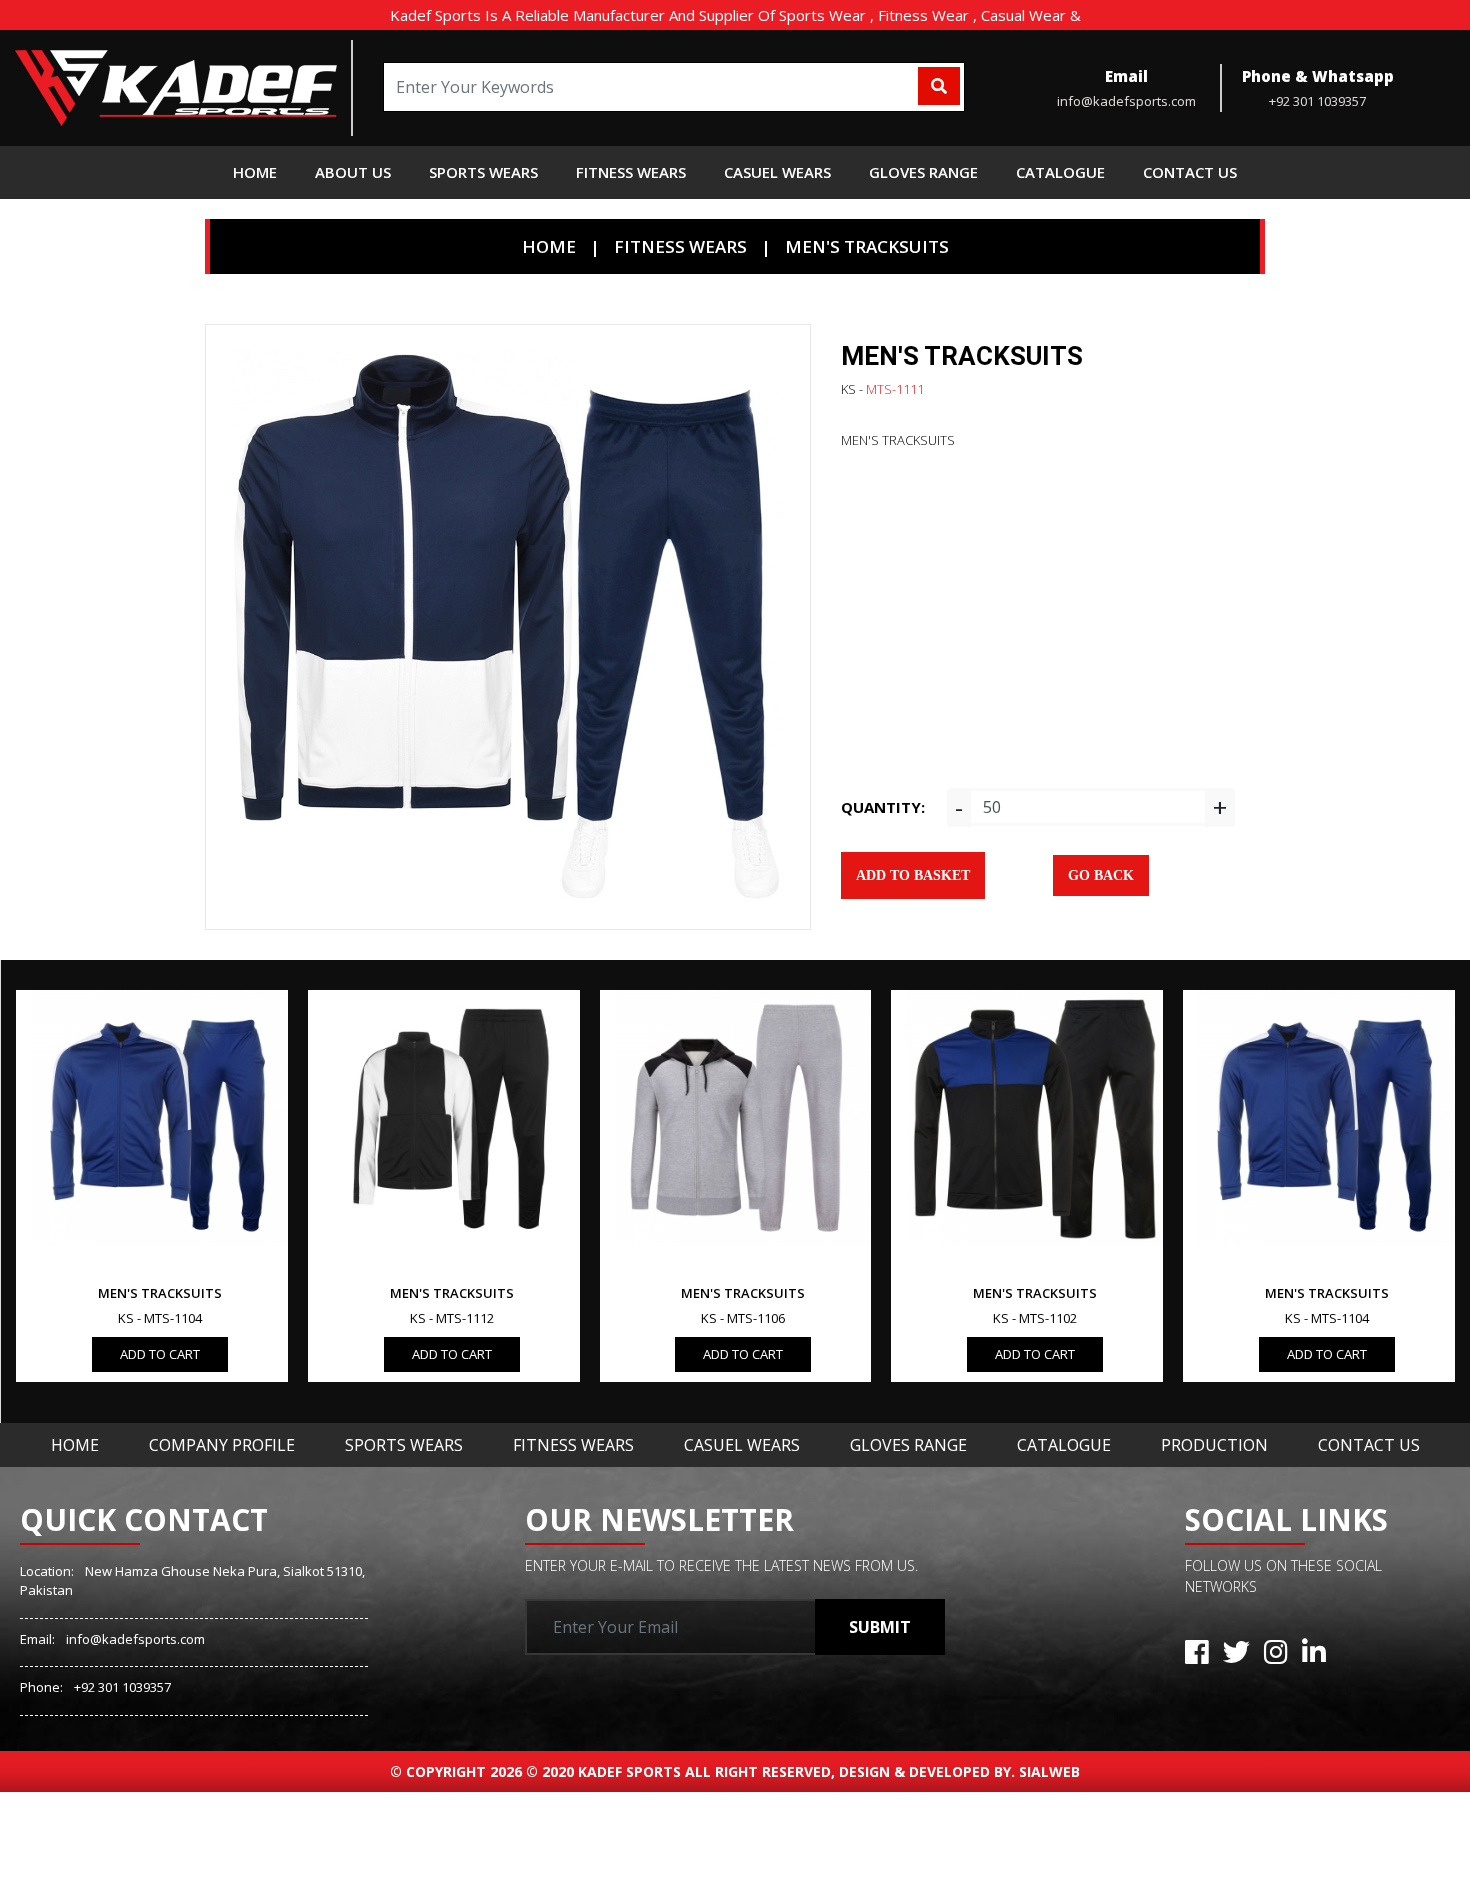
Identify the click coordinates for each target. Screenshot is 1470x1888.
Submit (880, 1627)
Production (1214, 1445)
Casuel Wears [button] (777, 172)
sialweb (1047, 1771)
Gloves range (908, 1445)
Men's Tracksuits (867, 246)
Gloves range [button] (923, 172)
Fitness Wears (573, 1445)
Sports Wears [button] (483, 172)
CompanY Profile (222, 1445)
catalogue (1060, 172)
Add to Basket (913, 875)
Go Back (1101, 875)
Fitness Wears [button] (631, 172)
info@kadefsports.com (135, 1639)
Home (255, 172)
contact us (1190, 172)
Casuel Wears (742, 1445)
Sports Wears (404, 1445)
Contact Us (1369, 1445)
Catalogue (1064, 1445)
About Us (353, 172)
